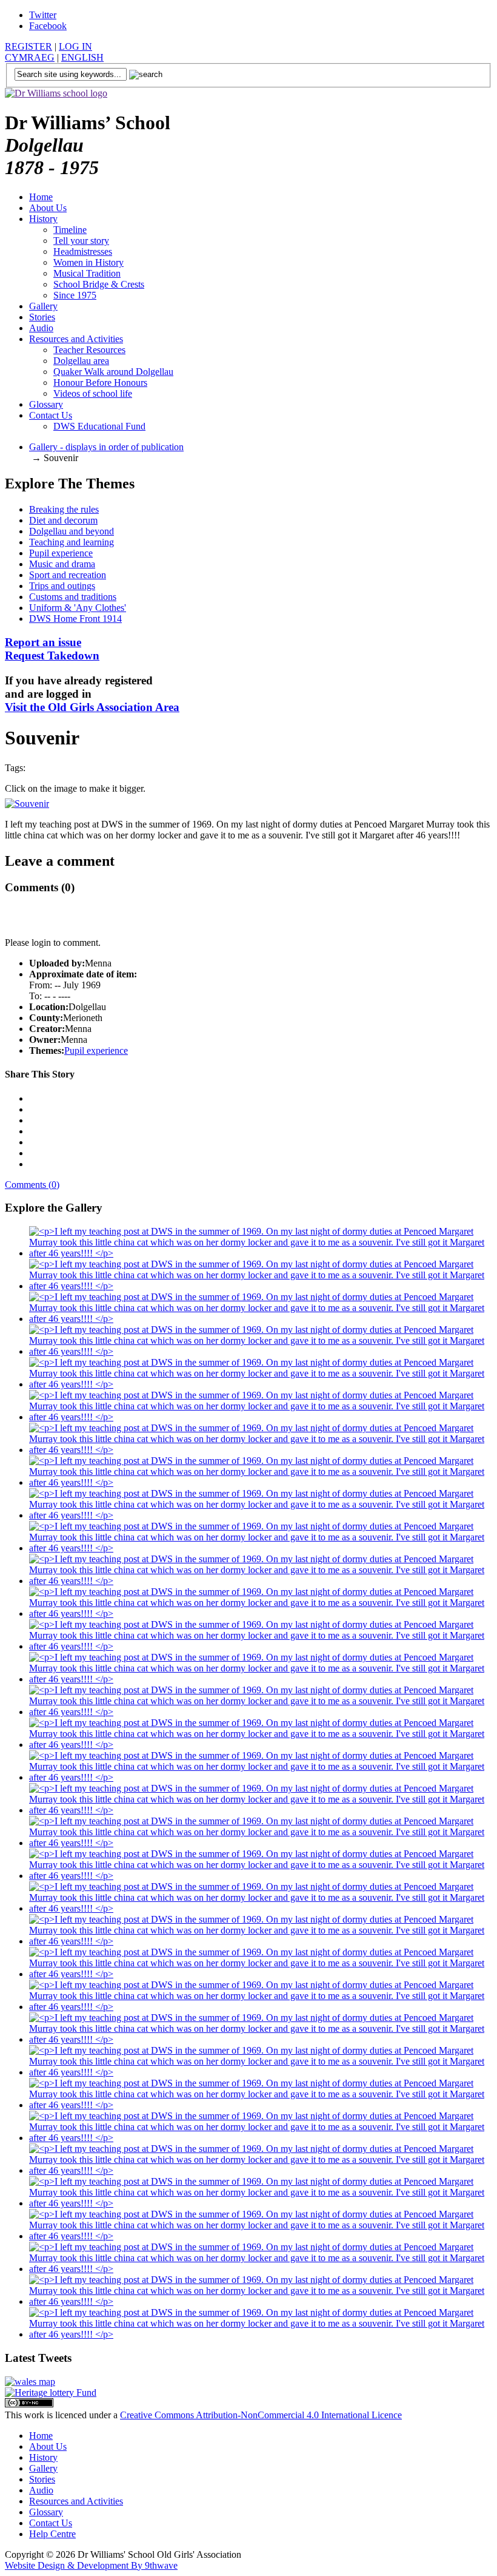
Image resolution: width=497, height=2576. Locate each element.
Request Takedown (52, 649)
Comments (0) (32, 1185)
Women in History (88, 262)
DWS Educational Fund (99, 426)
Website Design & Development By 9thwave (91, 2565)
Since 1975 (75, 295)
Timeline (70, 230)
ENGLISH (82, 57)
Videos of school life (93, 393)
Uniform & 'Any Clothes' (78, 608)
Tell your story (81, 241)
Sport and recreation (68, 575)
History (43, 219)
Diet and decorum (63, 520)
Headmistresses (83, 251)
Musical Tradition (87, 273)
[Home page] (56, 93)
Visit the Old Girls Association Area (92, 707)
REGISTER (28, 46)
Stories (42, 317)
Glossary (46, 404)
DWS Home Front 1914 (75, 619)
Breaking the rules (64, 509)
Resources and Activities (76, 339)
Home (41, 197)
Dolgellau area (81, 361)
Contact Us (51, 415)
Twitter (43, 15)
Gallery (43, 306)
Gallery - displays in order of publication (106, 447)
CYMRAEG (30, 57)
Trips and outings (62, 586)
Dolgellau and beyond (72, 531)
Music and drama (62, 564)
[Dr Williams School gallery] (261, 1253)
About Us (48, 208)
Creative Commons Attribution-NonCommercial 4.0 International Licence (261, 2415)
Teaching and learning (72, 542)
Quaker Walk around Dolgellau (113, 372)
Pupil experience (61, 553)
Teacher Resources (89, 350)
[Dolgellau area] (30, 2382)
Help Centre (52, 2534)
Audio (41, 328)
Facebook (48, 26)
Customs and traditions (73, 597)
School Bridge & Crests (99, 284)
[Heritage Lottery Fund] (51, 2392)
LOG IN (75, 46)
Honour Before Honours (100, 383)
